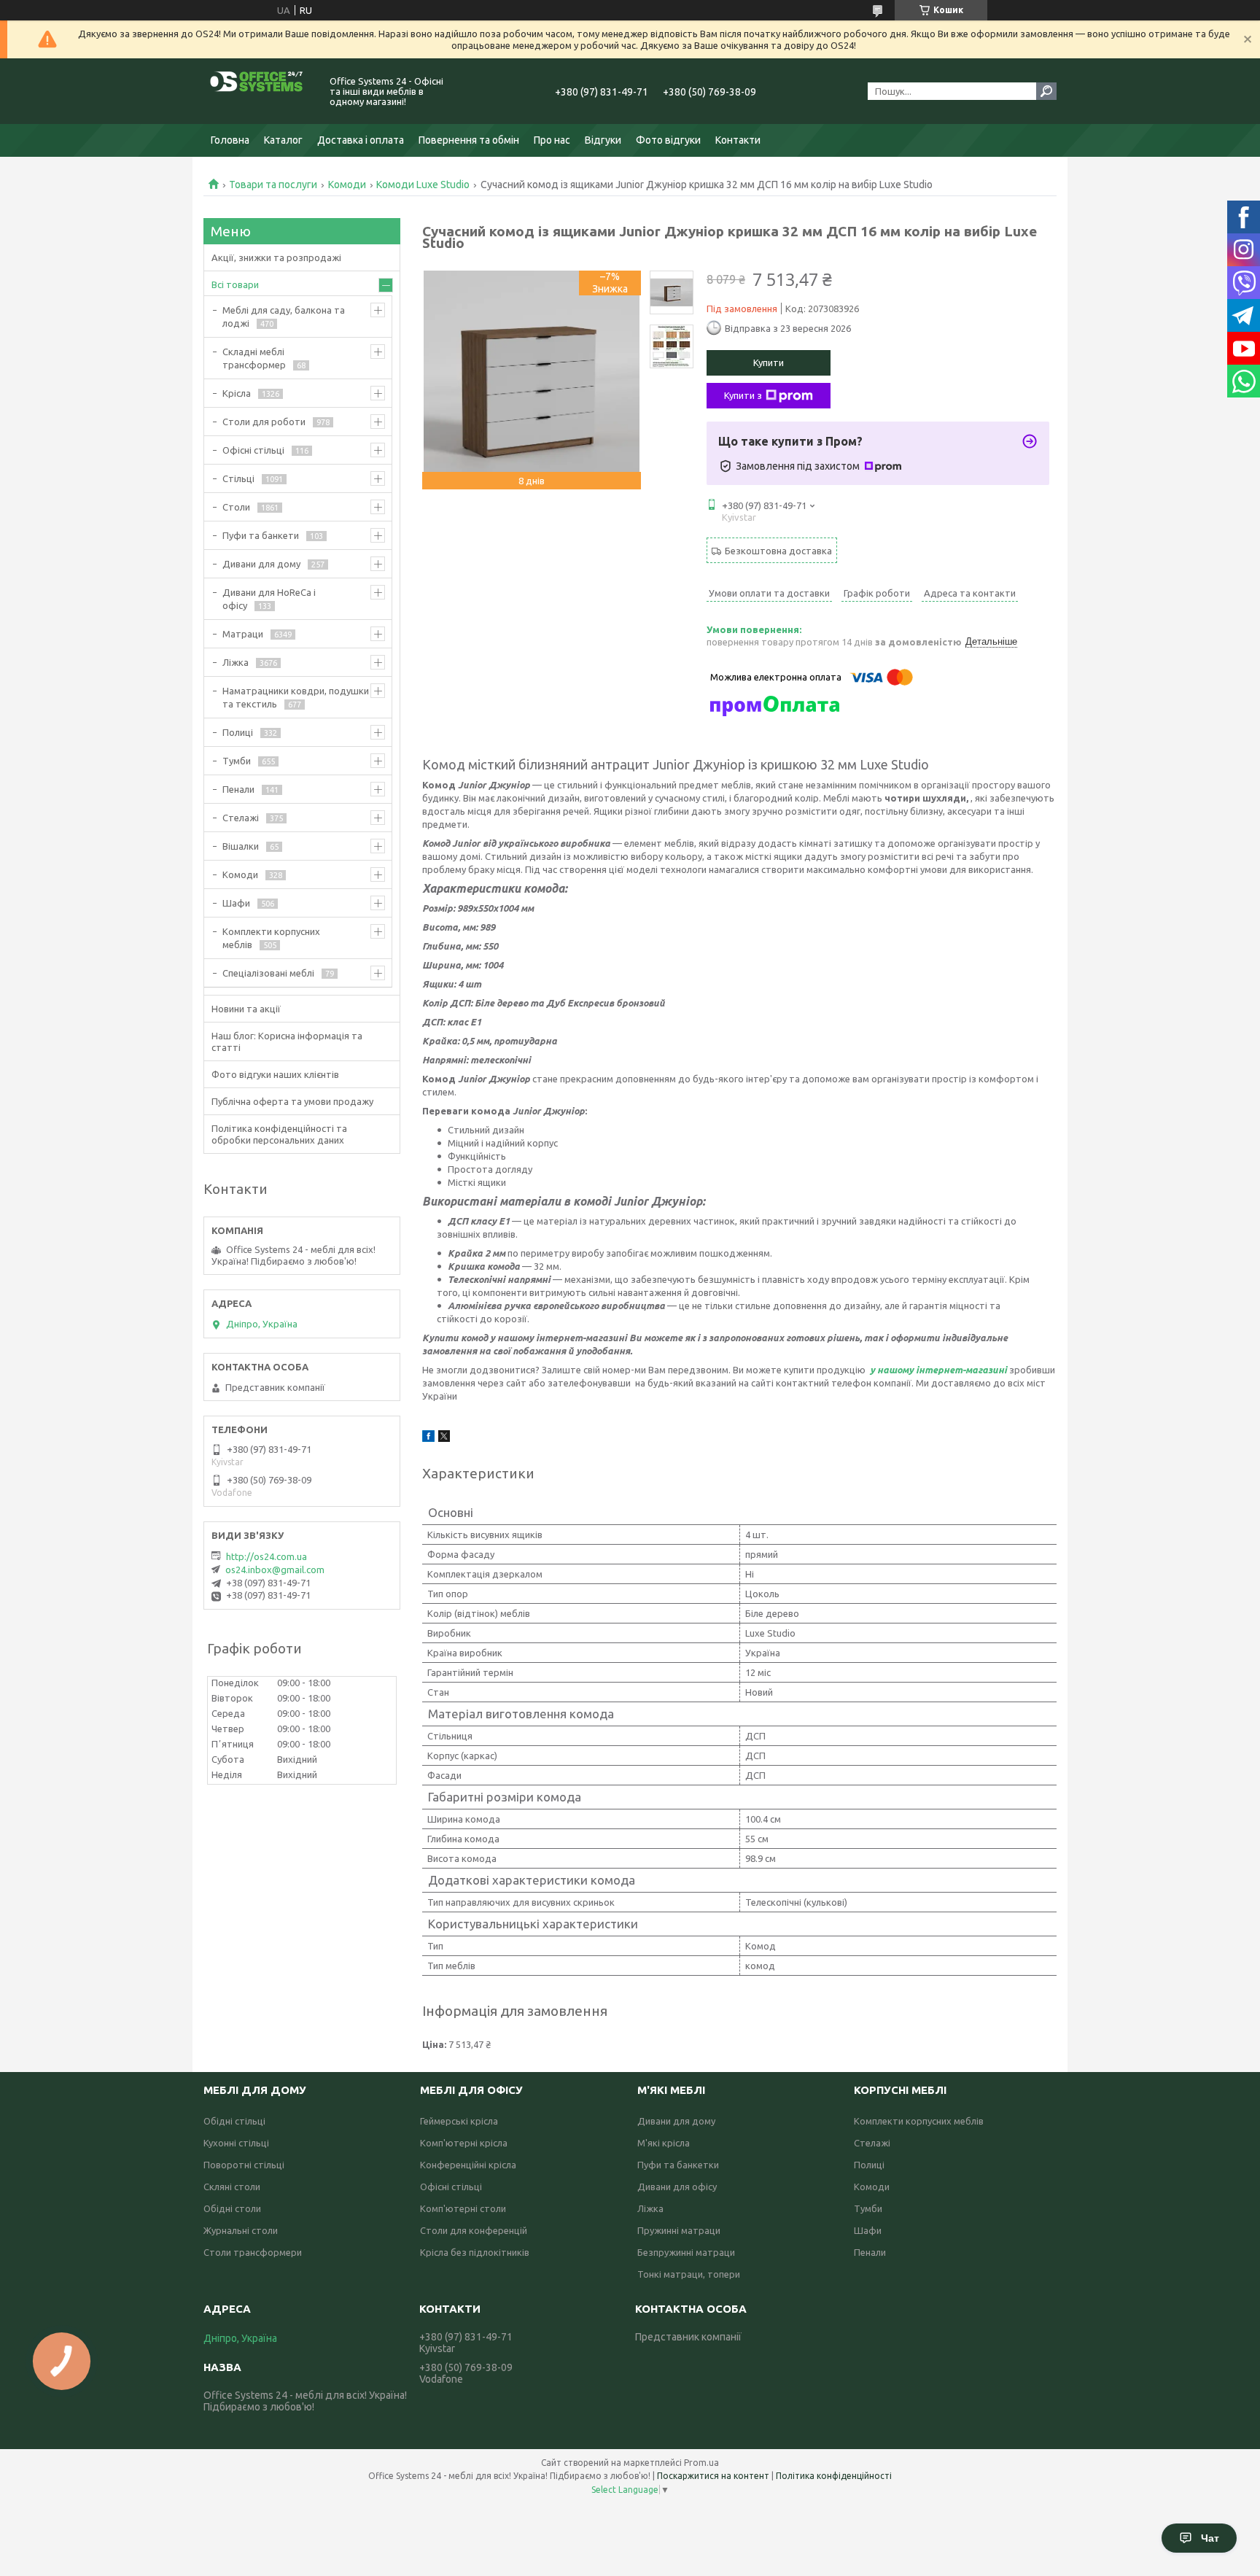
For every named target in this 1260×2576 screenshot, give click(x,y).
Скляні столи (232, 2187)
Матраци (243, 634)
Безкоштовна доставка (778, 551)
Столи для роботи (264, 422)
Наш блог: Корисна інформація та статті (287, 1041)
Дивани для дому (261, 564)
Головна (230, 140)
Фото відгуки (668, 140)
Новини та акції (246, 1009)
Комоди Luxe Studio (423, 185)
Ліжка (236, 662)
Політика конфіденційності (834, 2476)
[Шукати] (1046, 91)
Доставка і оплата (361, 140)
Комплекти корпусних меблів (271, 938)
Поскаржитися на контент (713, 2476)
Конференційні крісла (468, 2165)
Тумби (237, 761)
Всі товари (235, 284)
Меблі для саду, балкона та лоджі (284, 317)
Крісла (237, 393)
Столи (236, 507)
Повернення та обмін (469, 140)
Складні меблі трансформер (254, 358)
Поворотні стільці (244, 2165)
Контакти (738, 140)
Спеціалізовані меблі (268, 973)
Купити (769, 362)
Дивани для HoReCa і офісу (269, 599)
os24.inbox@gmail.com (275, 1570)
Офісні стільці (253, 450)
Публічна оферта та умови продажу (292, 1101)
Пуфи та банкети (261, 535)
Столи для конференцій (474, 2230)
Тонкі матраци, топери (689, 2274)
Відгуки (603, 140)
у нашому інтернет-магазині (937, 1370)
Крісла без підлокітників (475, 2252)
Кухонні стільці (236, 2143)
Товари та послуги (273, 185)
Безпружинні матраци (686, 2252)
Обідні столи (232, 2208)
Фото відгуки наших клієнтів (275, 1074)
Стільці (238, 478)
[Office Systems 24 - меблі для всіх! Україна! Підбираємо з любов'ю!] (258, 91)
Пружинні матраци (679, 2230)
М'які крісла (664, 2143)
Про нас (552, 140)
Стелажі (241, 818)
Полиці (238, 732)
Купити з (743, 395)
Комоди (347, 185)
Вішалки (241, 846)
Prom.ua (701, 2463)
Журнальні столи (241, 2230)
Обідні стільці (234, 2121)
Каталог (283, 140)
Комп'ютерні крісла (464, 2143)
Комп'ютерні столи (463, 2208)
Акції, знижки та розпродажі (276, 257)
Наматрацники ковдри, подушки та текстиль (296, 697)
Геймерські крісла (459, 2121)
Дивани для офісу (677, 2187)
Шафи (236, 903)
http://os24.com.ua (267, 1556)
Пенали (238, 789)
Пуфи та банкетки (678, 2165)
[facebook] (428, 1438)
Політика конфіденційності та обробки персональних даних (279, 1134)
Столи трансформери (253, 2252)
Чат (1210, 2538)
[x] (444, 1438)
